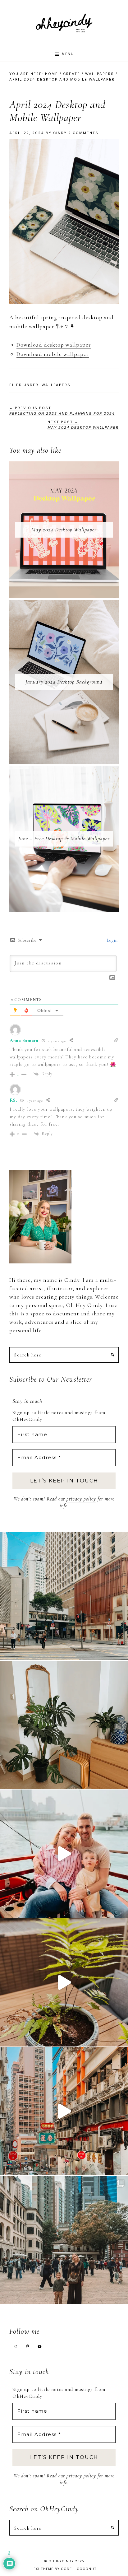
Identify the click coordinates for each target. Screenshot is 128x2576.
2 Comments (83, 133)
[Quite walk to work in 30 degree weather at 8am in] (64, 1596)
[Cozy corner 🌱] (64, 1725)
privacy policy (81, 1499)
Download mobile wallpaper (53, 354)
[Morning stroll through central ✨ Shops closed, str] (64, 2111)
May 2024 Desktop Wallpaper (64, 530)
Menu (68, 54)
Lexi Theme (42, 2569)
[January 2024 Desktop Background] (64, 604)
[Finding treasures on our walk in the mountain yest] (64, 1982)
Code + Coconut (79, 2569)
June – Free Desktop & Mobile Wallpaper (64, 838)
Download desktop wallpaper (54, 345)
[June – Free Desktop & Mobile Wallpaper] (64, 770)
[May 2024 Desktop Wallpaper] (64, 466)
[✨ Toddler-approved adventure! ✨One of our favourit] (64, 1854)
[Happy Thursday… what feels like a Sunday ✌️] (64, 2240)
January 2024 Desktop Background (64, 682)
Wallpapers (56, 385)
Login (112, 940)
